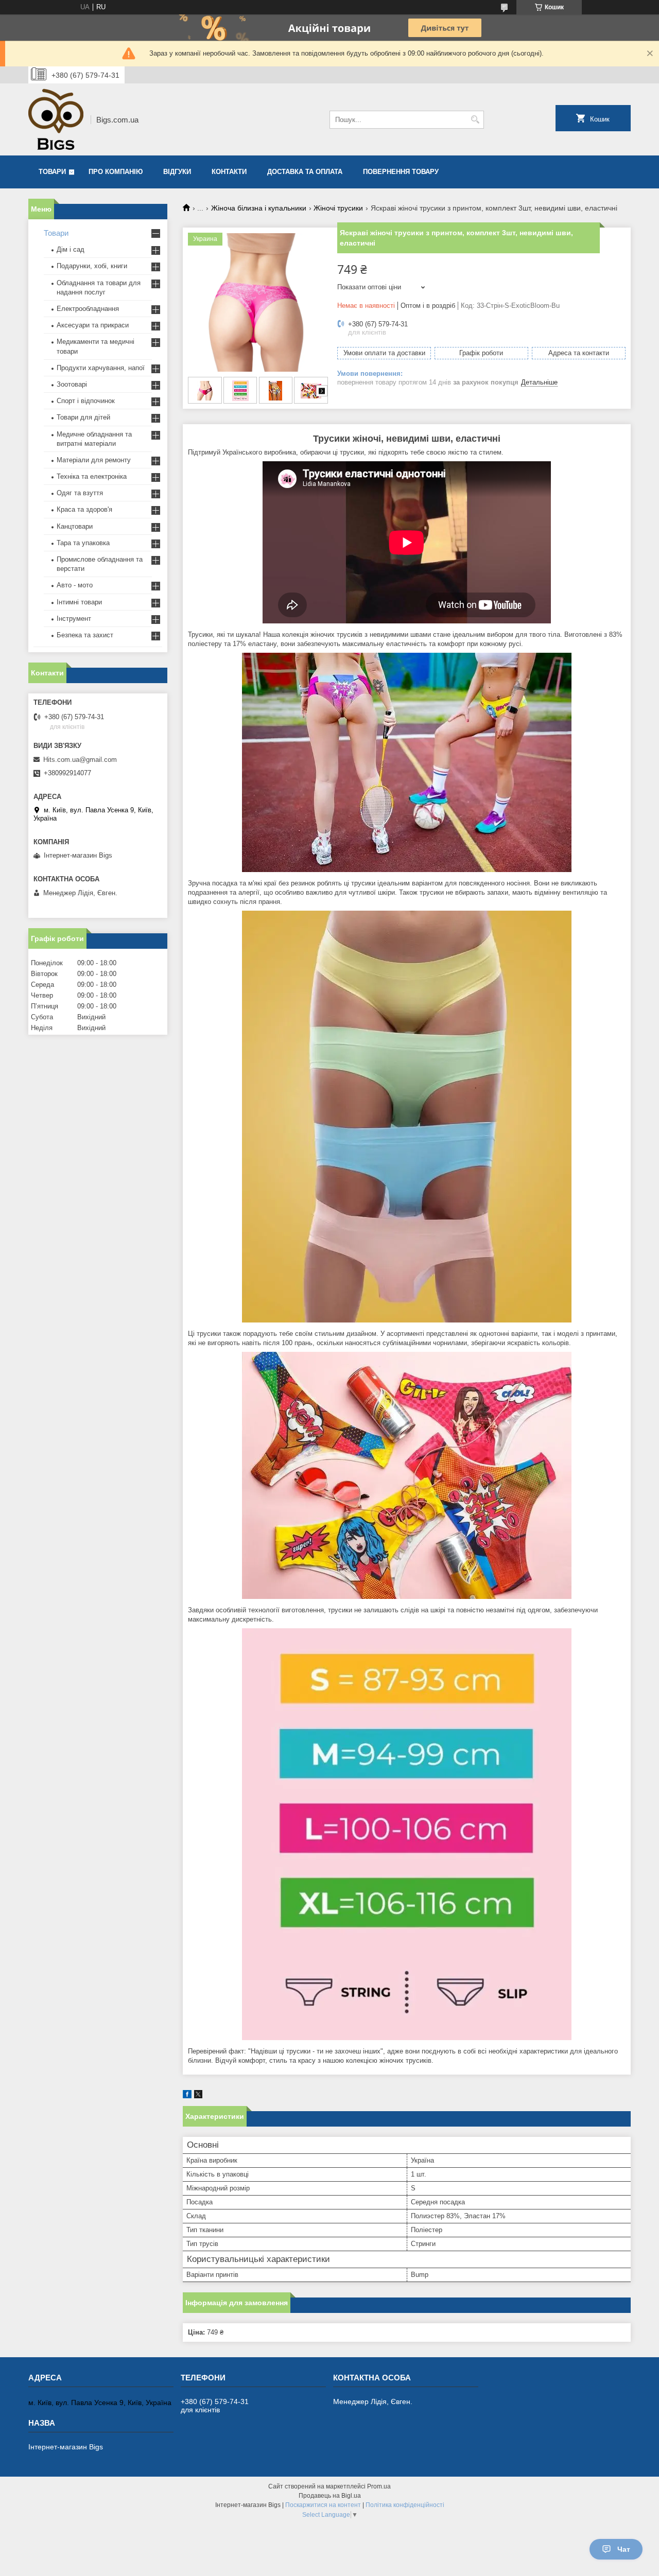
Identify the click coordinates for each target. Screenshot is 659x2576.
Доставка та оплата (305, 172)
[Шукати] (475, 120)
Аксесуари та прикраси (93, 325)
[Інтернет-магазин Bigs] (56, 119)
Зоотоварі (72, 384)
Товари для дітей (83, 417)
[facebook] (187, 2096)
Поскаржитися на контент (323, 2505)
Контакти (229, 172)
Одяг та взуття (80, 493)
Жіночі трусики (338, 208)
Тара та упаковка (83, 543)
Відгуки (177, 172)
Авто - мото (75, 585)
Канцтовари (75, 526)
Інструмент (74, 619)
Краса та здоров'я (84, 509)
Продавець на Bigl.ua (330, 2496)
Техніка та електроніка (92, 476)
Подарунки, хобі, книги (92, 266)
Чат (624, 2549)
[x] (198, 2096)
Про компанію (116, 172)
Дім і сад (71, 249)
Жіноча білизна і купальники (259, 208)
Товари (52, 172)
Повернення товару (401, 172)
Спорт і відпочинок (86, 401)
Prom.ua (379, 2486)
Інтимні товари (79, 602)
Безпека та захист (85, 635)
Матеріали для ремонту (94, 460)
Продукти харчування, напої (101, 368)
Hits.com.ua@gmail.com (80, 760)
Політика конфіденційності (405, 2505)
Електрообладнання (88, 309)
